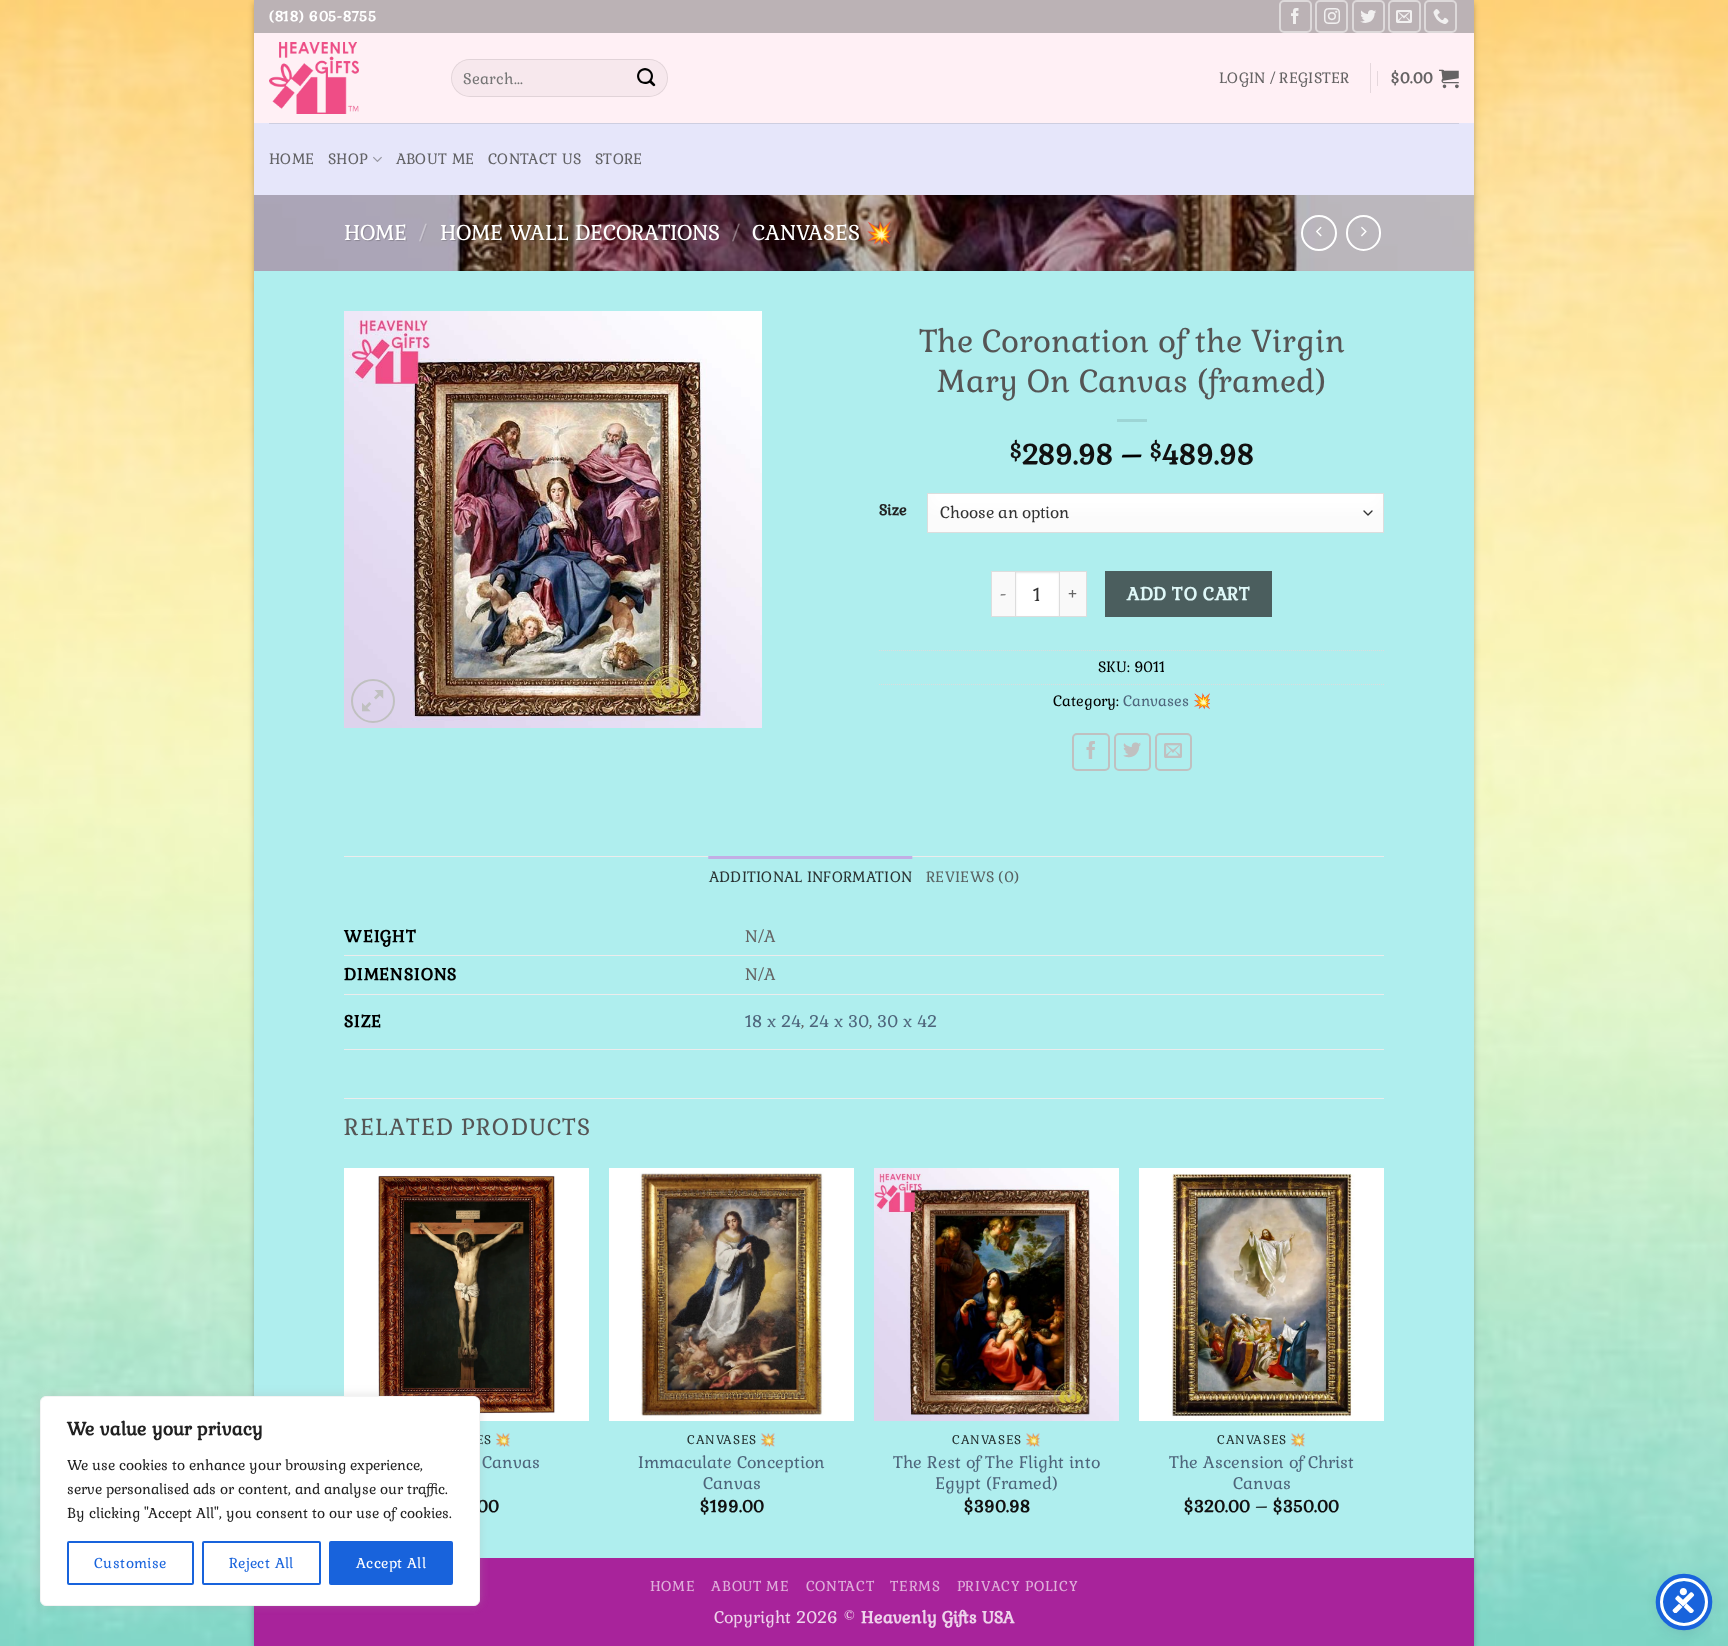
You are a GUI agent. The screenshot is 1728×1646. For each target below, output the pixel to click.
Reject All (261, 1563)
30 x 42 (907, 1021)
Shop (348, 159)
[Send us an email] (1404, 16)
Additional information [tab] (810, 877)
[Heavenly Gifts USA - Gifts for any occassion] (345, 78)
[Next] (1383, 1361)
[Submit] (646, 78)
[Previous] (345, 1361)
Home (291, 159)
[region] (260, 1501)
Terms (915, 1586)
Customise (130, 1563)
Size (893, 510)
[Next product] (1318, 232)
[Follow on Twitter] (1368, 16)
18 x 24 (773, 1021)
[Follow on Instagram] (1331, 16)
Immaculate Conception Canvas (731, 1473)
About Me (435, 159)
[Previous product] (1363, 232)
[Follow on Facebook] (1295, 16)
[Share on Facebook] (1091, 752)
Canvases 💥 (822, 232)
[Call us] (1440, 16)
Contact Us (534, 159)
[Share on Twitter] (1133, 752)
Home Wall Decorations (580, 232)
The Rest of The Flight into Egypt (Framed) (996, 1473)
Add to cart (1188, 594)
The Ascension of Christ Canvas (1261, 1473)
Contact (840, 1586)
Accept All (391, 1563)
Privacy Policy (1018, 1586)
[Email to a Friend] (1174, 752)
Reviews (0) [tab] (972, 877)
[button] (1284, 78)
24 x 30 (839, 1021)
